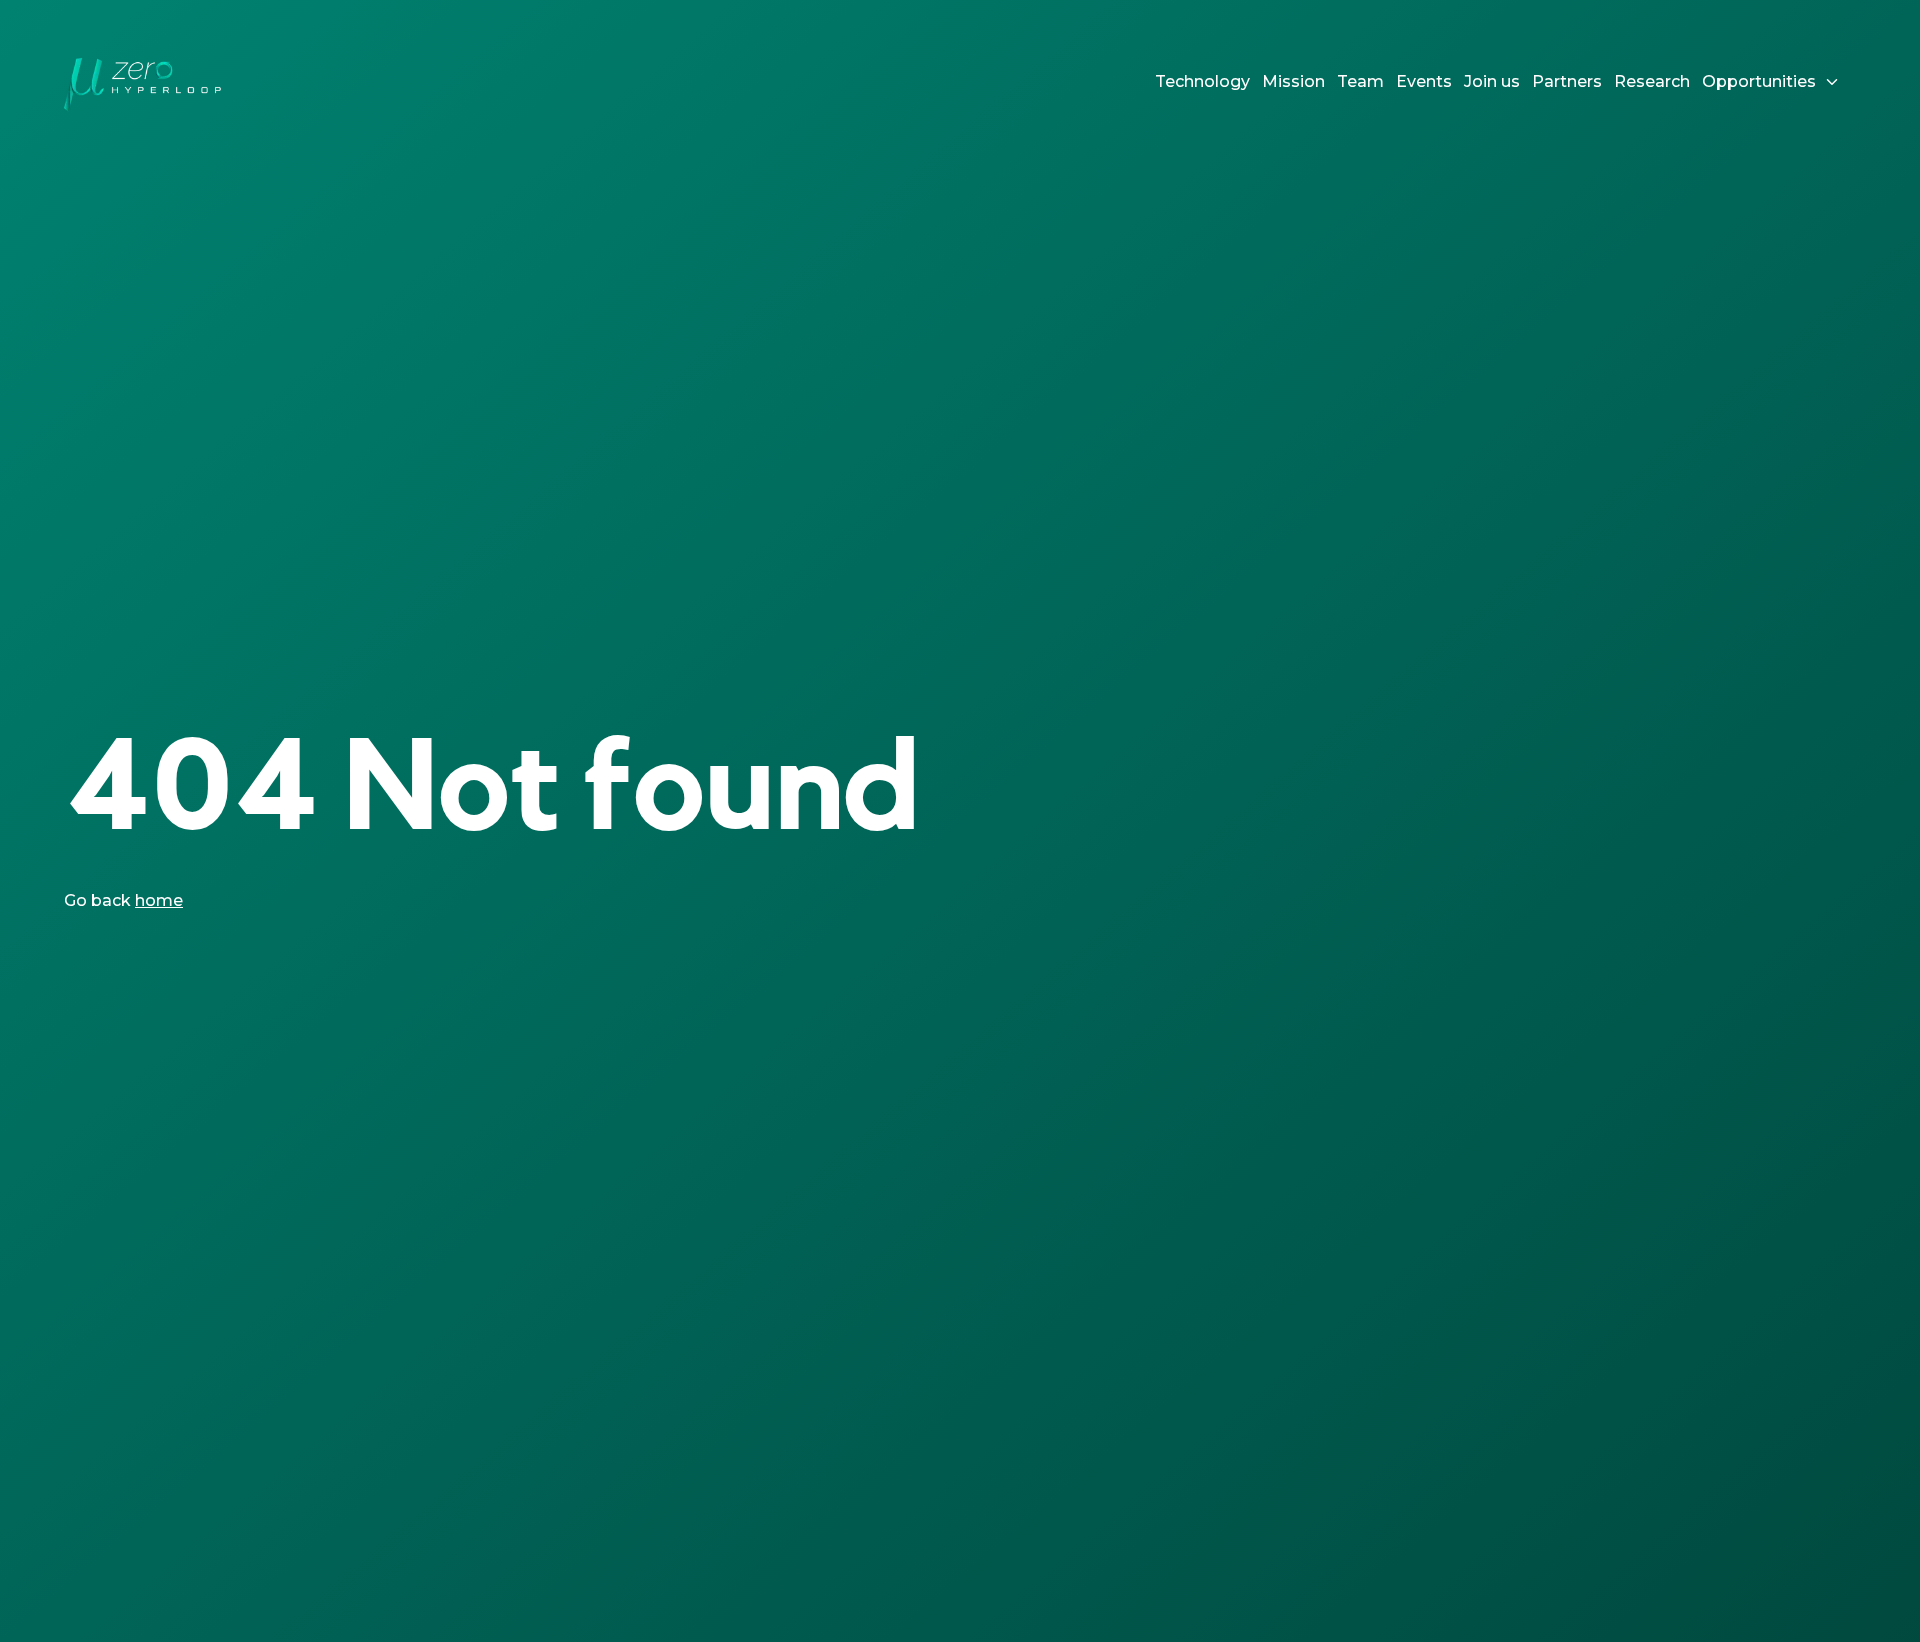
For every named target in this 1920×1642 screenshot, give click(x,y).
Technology (1202, 81)
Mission (1293, 81)
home (159, 900)
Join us (1492, 81)
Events (1424, 81)
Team (1360, 81)
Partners (1567, 81)
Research (1652, 81)
